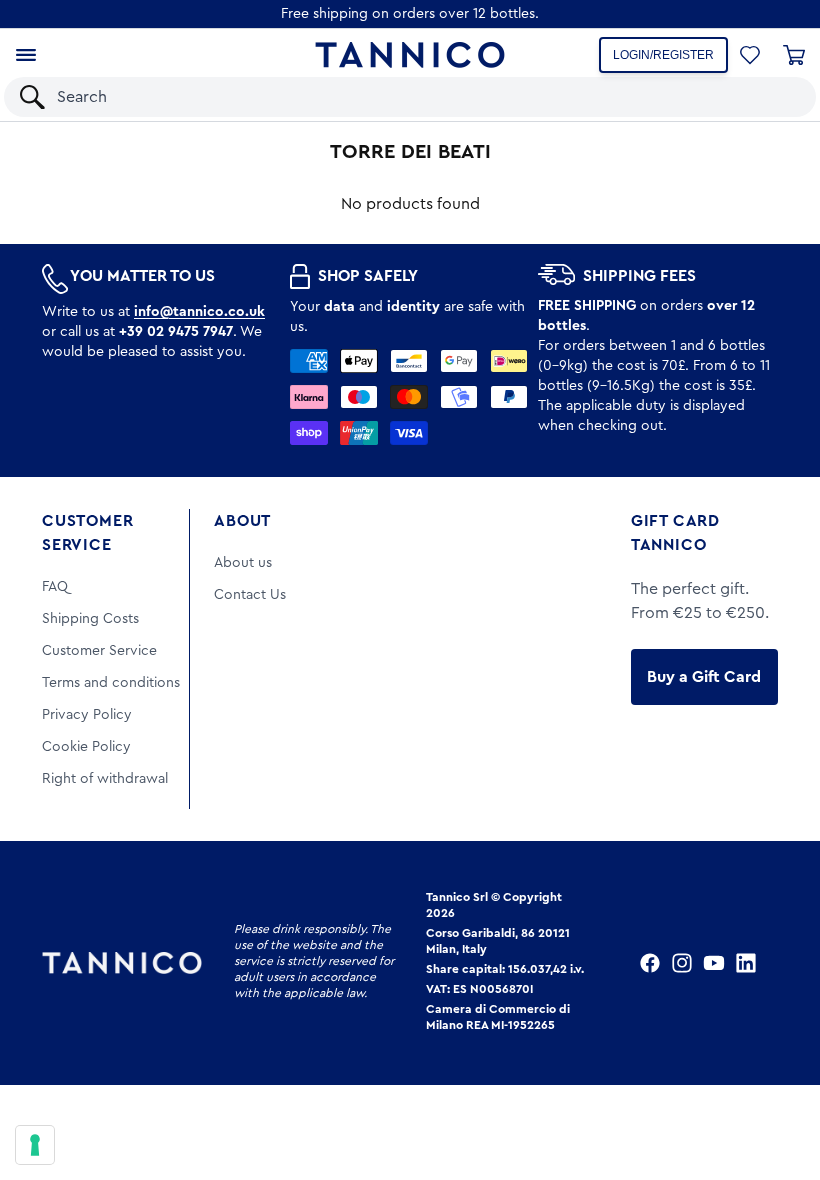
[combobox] (393, 97)
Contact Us (250, 595)
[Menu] (26, 55)
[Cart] (794, 55)
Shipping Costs (90, 619)
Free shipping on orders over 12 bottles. (410, 14)
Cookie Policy (86, 747)
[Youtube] (714, 963)
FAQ (55, 587)
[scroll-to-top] (778, 1082)
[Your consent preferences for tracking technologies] (35, 1145)
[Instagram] (682, 963)
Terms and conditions (111, 683)
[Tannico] (410, 55)
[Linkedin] (746, 963)
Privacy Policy (87, 715)
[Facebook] (650, 963)
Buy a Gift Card (704, 677)
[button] (774, 97)
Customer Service (87, 533)
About (242, 521)
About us (243, 563)
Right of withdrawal (105, 779)
